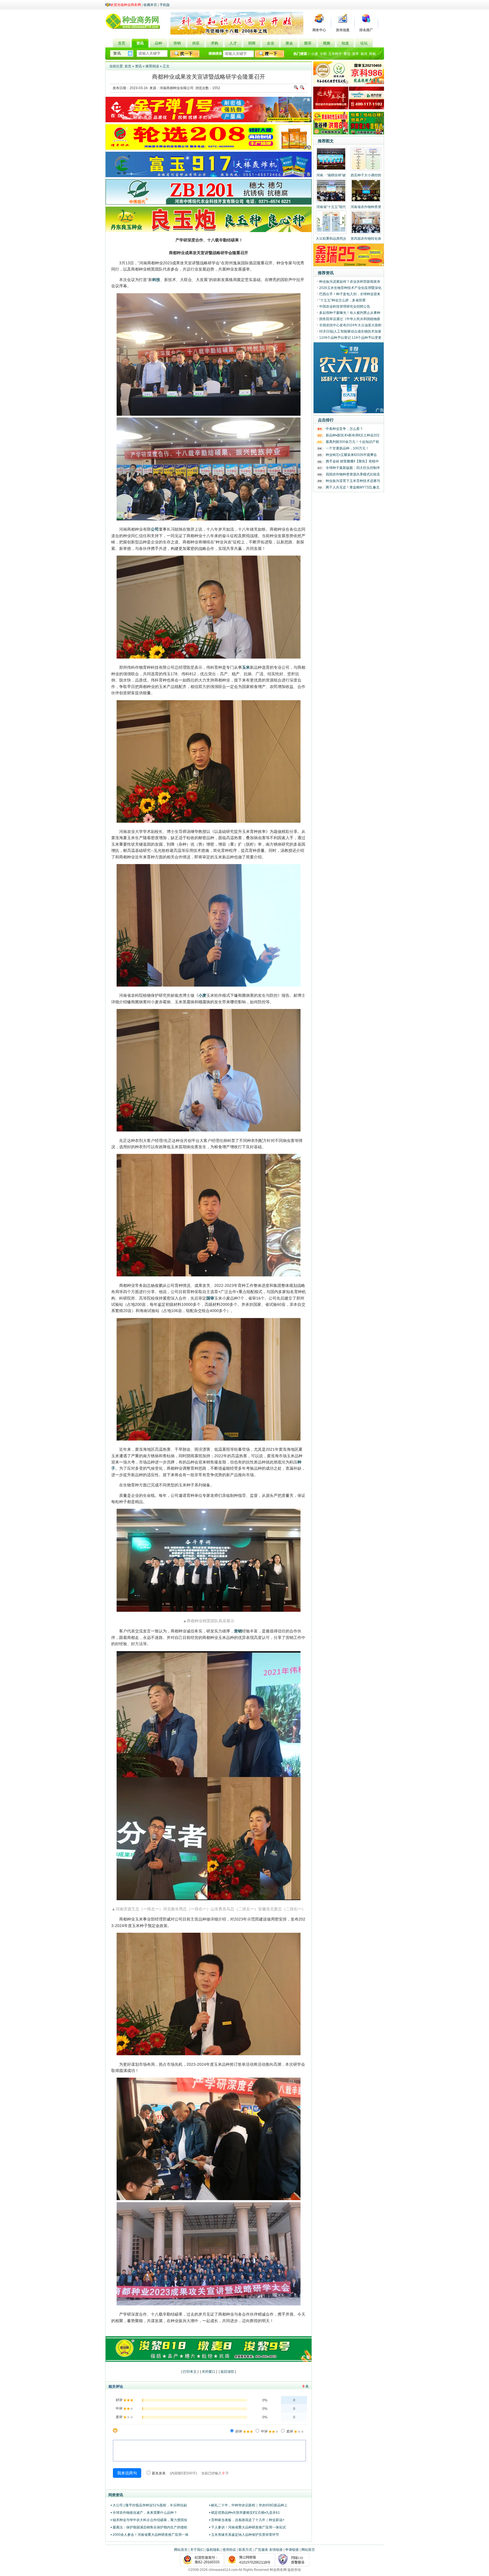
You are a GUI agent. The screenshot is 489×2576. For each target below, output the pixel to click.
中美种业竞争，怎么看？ (344, 429)
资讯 (138, 66)
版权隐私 (213, 2550)
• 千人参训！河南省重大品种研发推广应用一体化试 (247, 2527)
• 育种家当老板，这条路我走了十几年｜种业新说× (247, 2520)
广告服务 (261, 2550)
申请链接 (292, 2550)
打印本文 (190, 2372)
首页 (128, 66)
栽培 (364, 54)
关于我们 (197, 2550)
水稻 (323, 54)
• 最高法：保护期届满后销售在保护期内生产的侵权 (149, 2527)
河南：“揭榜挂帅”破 (331, 175)
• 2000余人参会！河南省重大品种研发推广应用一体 (150, 2535)
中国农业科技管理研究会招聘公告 (345, 307)
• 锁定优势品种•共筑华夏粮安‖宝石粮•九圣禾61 (244, 2513)
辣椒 (372, 54)
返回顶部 (227, 2372)
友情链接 (276, 2550)
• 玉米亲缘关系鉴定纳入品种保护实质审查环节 (244, 2535)
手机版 (165, 5)
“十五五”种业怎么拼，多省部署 (342, 300)
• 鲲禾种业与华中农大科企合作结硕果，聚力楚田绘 (149, 2520)
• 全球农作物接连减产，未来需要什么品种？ (144, 2513)
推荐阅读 (152, 66)
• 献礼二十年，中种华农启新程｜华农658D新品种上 (248, 2505)
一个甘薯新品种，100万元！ (347, 448)
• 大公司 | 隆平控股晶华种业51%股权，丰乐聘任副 (149, 2505)
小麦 (315, 54)
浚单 (355, 54)
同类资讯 (116, 2495)
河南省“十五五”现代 (331, 207)
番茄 (347, 54)
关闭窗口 (209, 2372)
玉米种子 (335, 54)
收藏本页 (150, 5)
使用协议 (229, 2550)
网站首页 (181, 2550)
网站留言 (308, 2550)
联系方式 (245, 2550)
